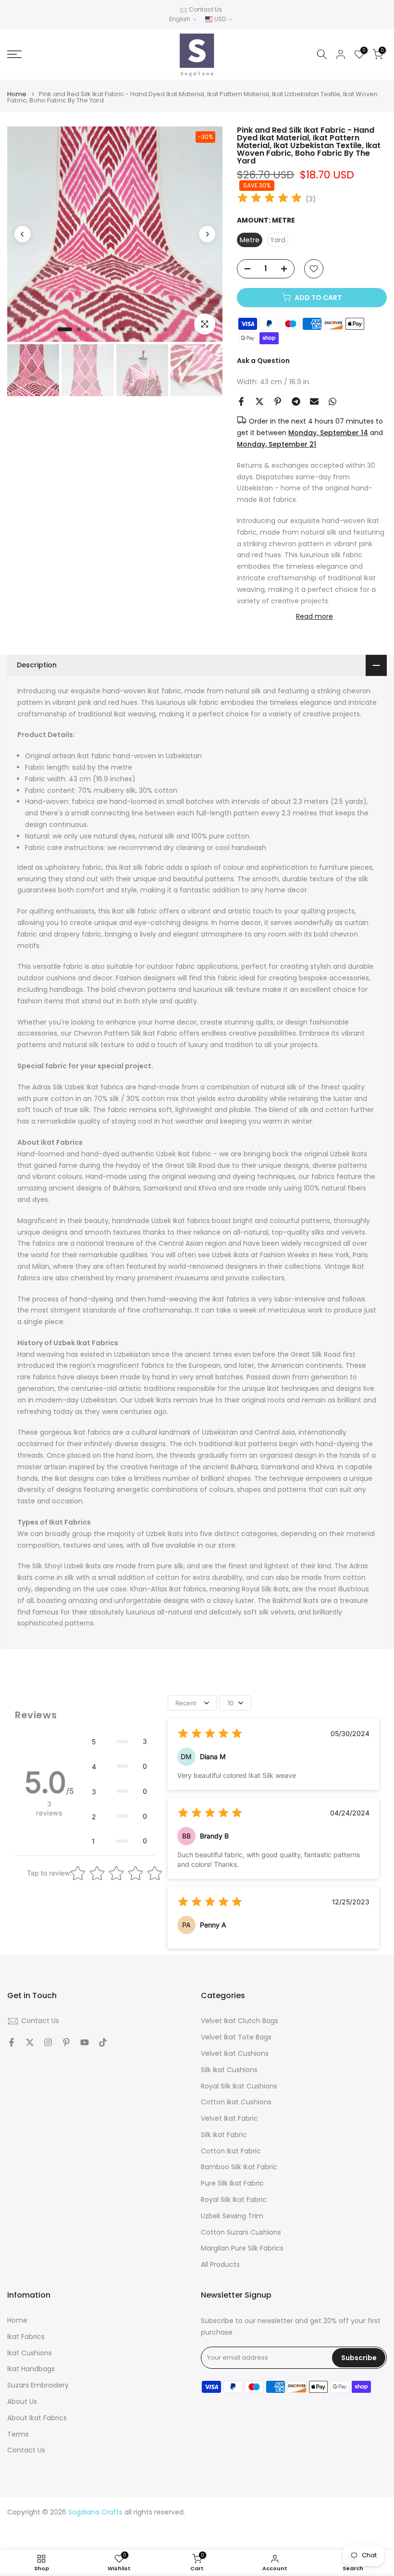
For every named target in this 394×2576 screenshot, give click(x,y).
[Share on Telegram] (296, 401)
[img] (270, 199)
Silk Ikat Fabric (224, 2135)
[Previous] (23, 234)
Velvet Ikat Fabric (229, 2119)
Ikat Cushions (30, 2353)
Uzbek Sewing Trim (232, 2216)
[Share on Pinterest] (278, 401)
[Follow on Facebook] (12, 2042)
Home (17, 94)
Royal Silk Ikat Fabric (234, 2200)
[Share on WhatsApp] (332, 401)
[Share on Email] (314, 401)
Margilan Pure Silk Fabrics (242, 2248)
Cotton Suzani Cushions (241, 2232)
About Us (22, 2402)
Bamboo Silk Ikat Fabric (239, 2167)
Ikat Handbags (31, 2369)
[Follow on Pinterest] (66, 2042)
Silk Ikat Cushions (229, 2070)
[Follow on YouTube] (85, 2042)
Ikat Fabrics (26, 2337)
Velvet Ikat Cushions (235, 2054)
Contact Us (205, 9)
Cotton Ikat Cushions (236, 2102)
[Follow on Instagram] (48, 2042)
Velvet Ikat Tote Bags (236, 2037)
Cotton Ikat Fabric (231, 2151)
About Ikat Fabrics (37, 2418)
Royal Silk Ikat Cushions (239, 2086)
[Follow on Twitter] (30, 2042)
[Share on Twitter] (259, 401)
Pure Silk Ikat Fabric (232, 2183)
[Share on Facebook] (241, 401)
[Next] (207, 234)
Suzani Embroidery (38, 2385)
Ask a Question (263, 361)
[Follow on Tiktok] (103, 2042)
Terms (18, 2434)
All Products (220, 2265)
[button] (119, 1741)
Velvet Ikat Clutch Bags (240, 2021)
